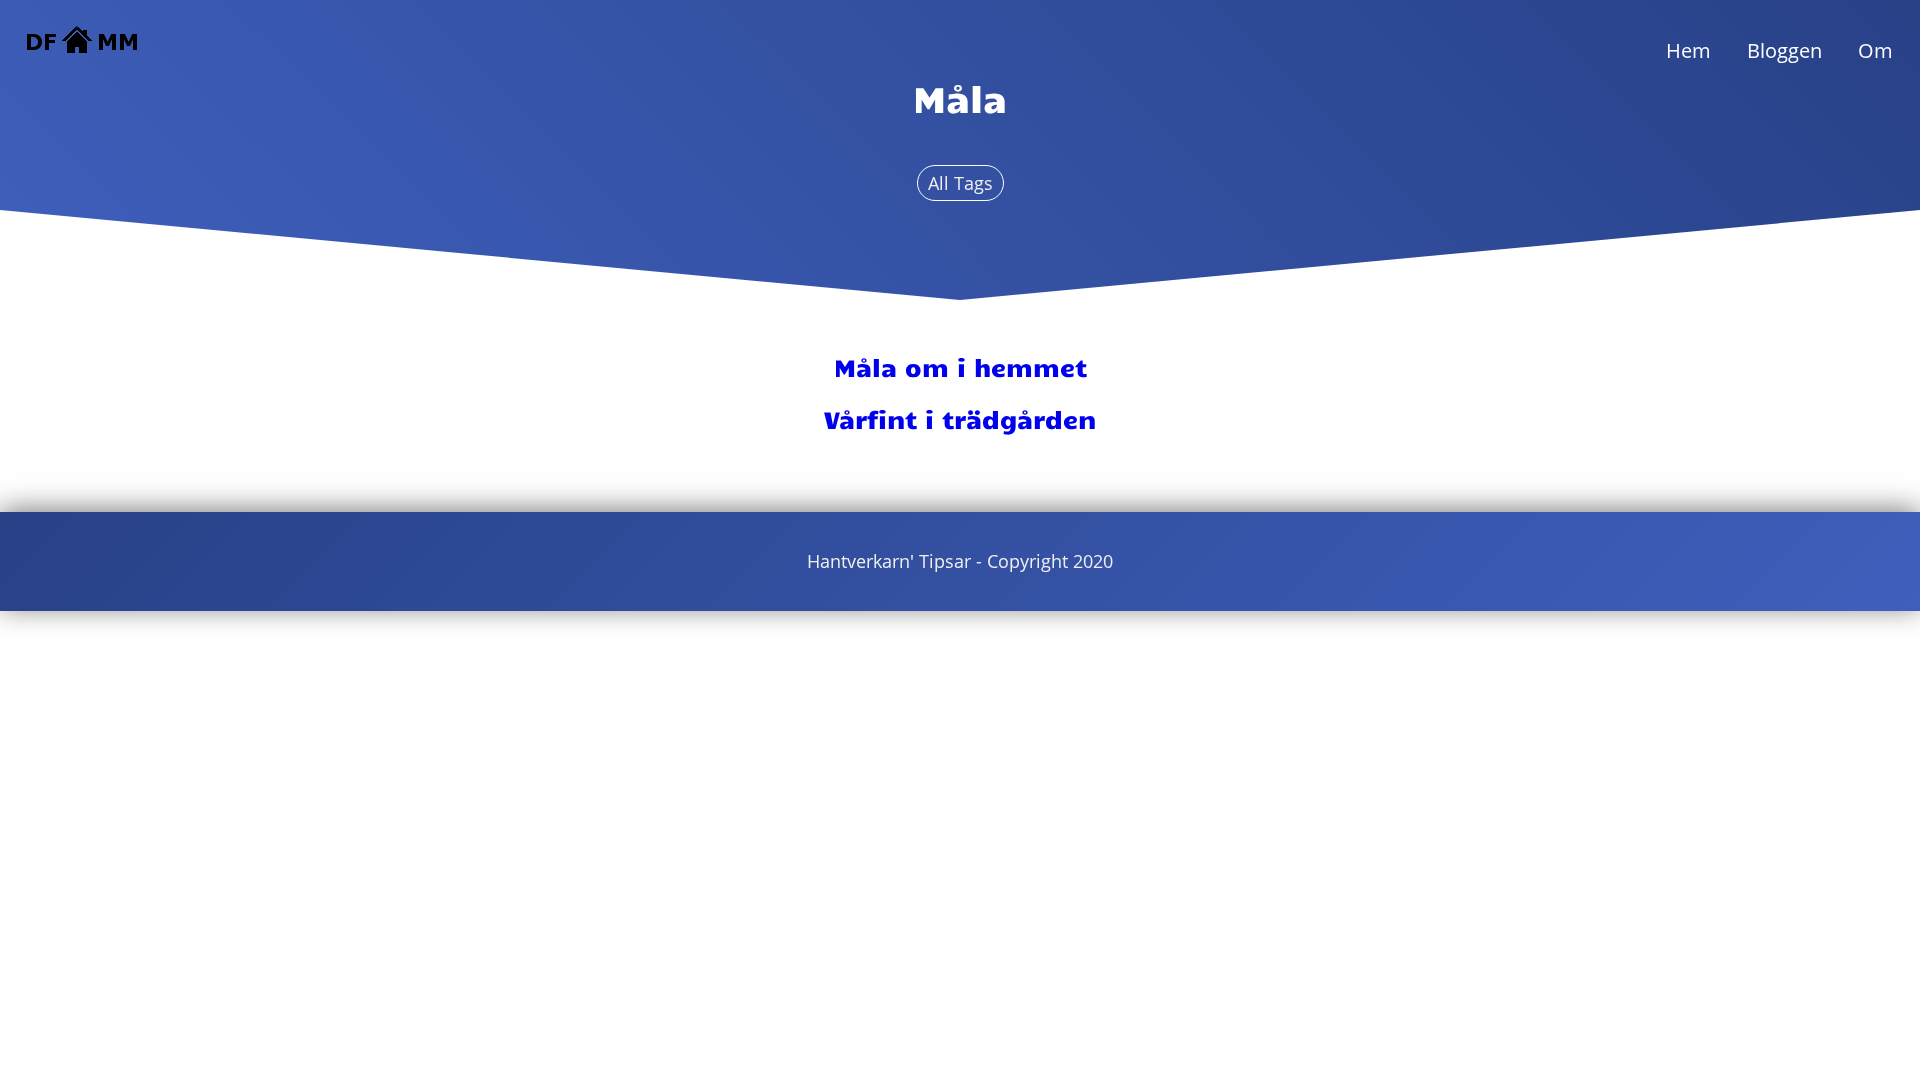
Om (1875, 50)
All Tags (960, 183)
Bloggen (1784, 50)
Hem (1688, 50)
